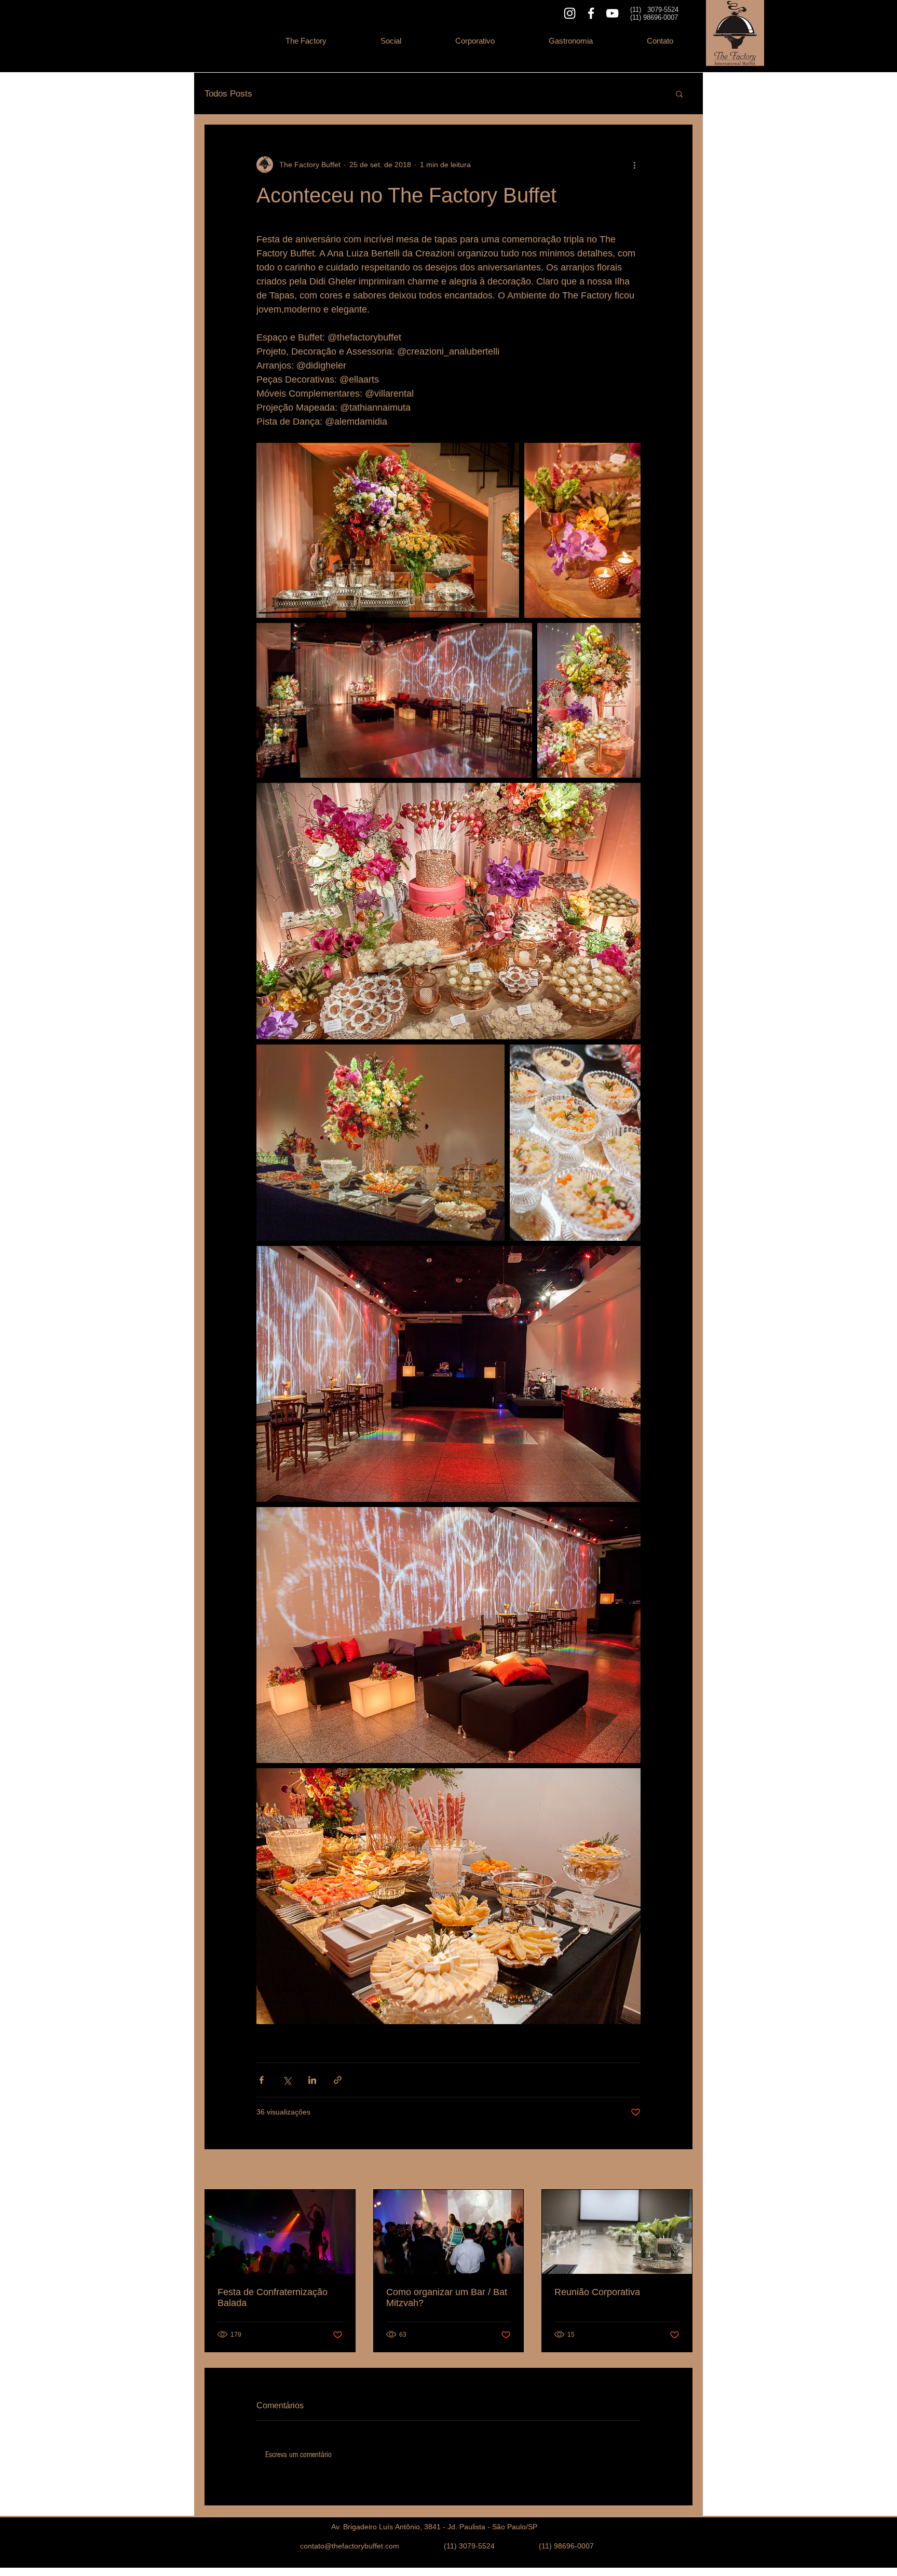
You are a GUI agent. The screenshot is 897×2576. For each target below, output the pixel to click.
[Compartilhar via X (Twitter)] (287, 2080)
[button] (391, 41)
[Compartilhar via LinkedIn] (312, 2080)
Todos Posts (228, 94)
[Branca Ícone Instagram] (570, 13)
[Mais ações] (634, 165)
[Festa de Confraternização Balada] (280, 2232)
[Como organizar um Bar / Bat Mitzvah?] (449, 2232)
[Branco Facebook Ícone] (591, 13)
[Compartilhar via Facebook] (261, 2080)
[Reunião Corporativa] (617, 2232)
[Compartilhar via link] (338, 2080)
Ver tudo (679, 2170)
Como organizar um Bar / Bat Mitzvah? (447, 2297)
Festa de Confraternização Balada (273, 2297)
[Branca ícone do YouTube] (612, 13)
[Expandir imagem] (388, 530)
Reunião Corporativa (597, 2292)
